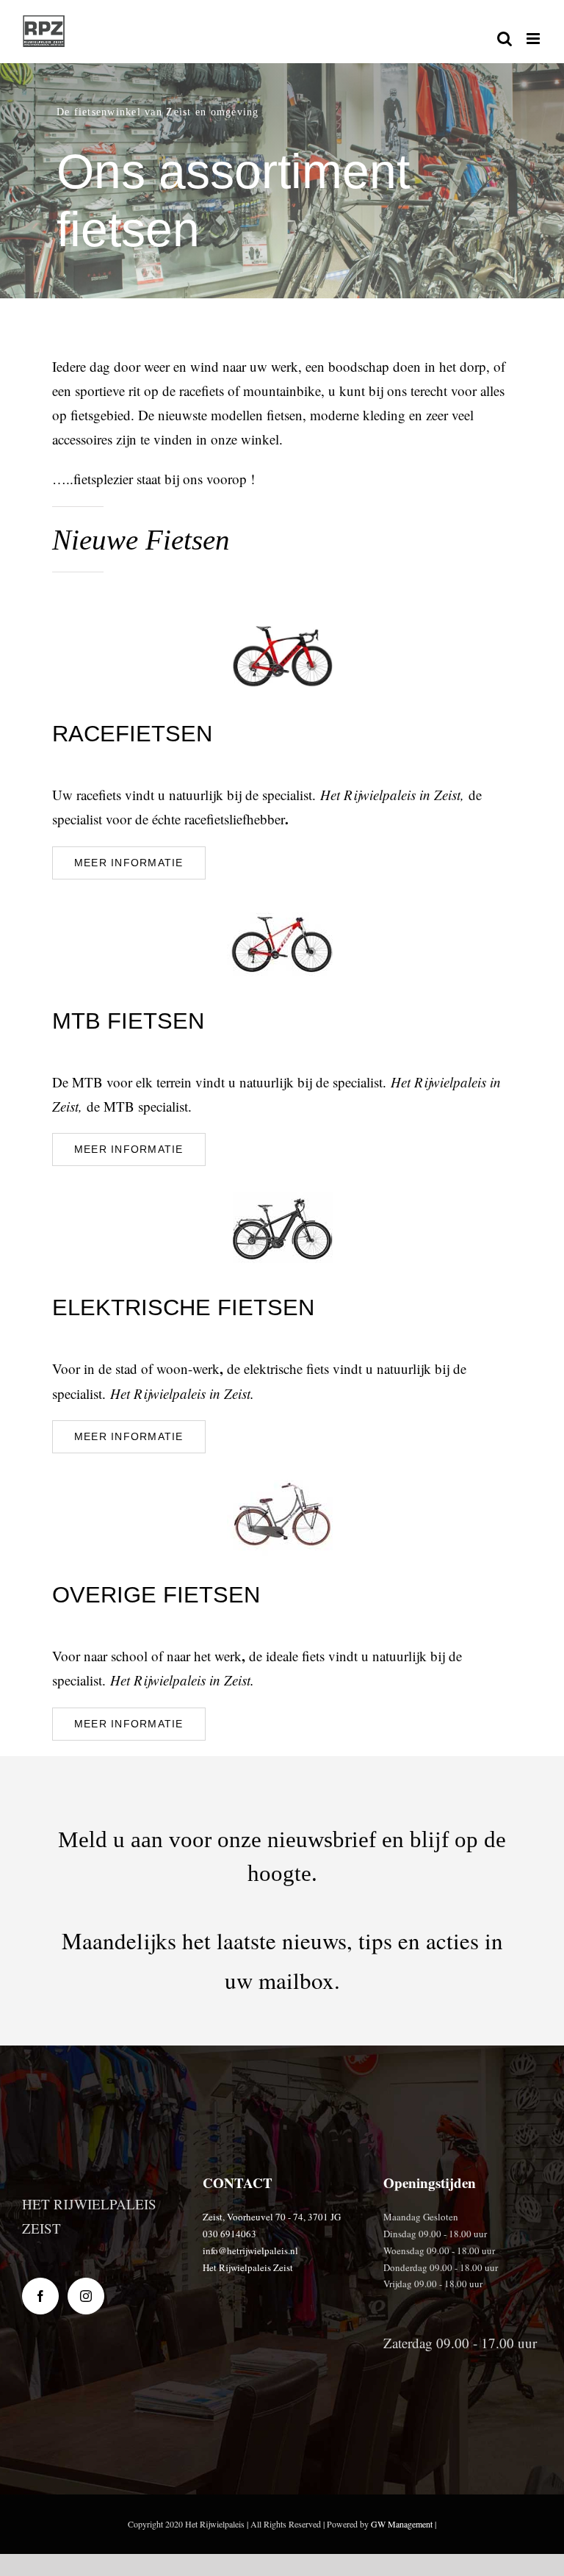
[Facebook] (40, 2296)
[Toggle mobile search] (505, 39)
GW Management (402, 2524)
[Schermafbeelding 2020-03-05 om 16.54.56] (282, 614)
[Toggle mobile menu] (534, 39)
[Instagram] (86, 2296)
